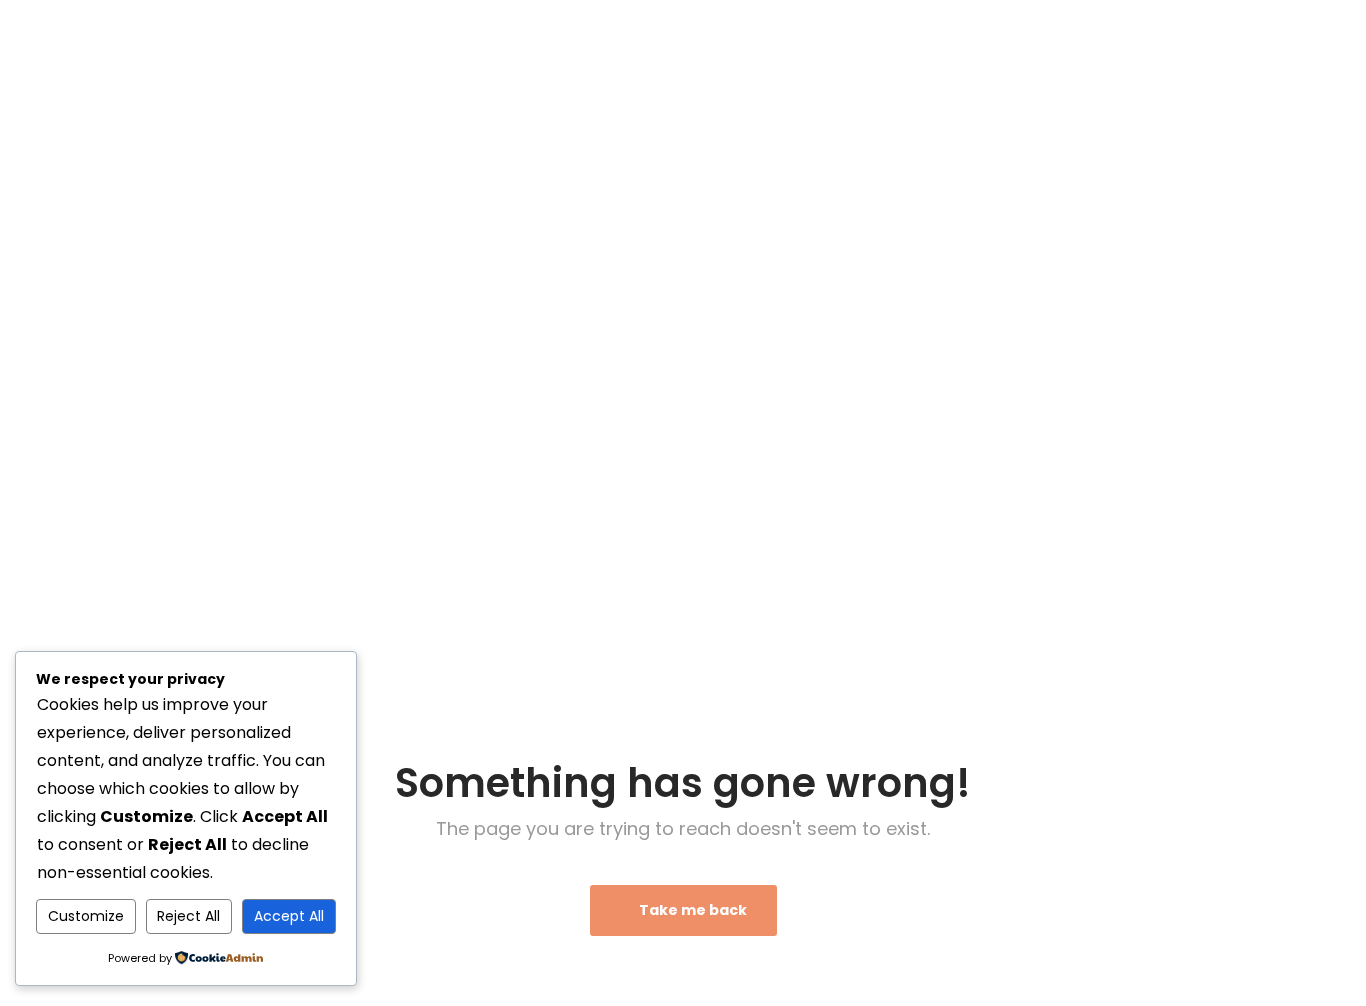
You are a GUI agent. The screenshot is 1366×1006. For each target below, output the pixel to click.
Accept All (289, 916)
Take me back (691, 910)
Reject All (188, 916)
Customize (86, 916)
